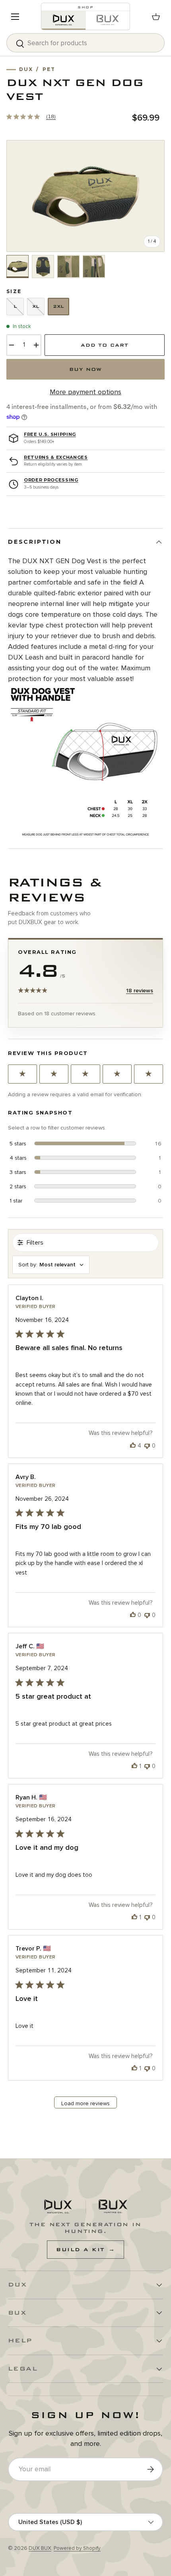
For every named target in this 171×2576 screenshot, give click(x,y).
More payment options (85, 392)
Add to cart (105, 345)
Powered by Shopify (77, 2548)
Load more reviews (85, 2103)
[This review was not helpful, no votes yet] (147, 1446)
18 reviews (140, 991)
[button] (156, 17)
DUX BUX (40, 2548)
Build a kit (85, 2250)
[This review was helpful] (133, 1446)
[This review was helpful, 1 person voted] (134, 1766)
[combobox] (85, 43)
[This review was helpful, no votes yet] (133, 1615)
